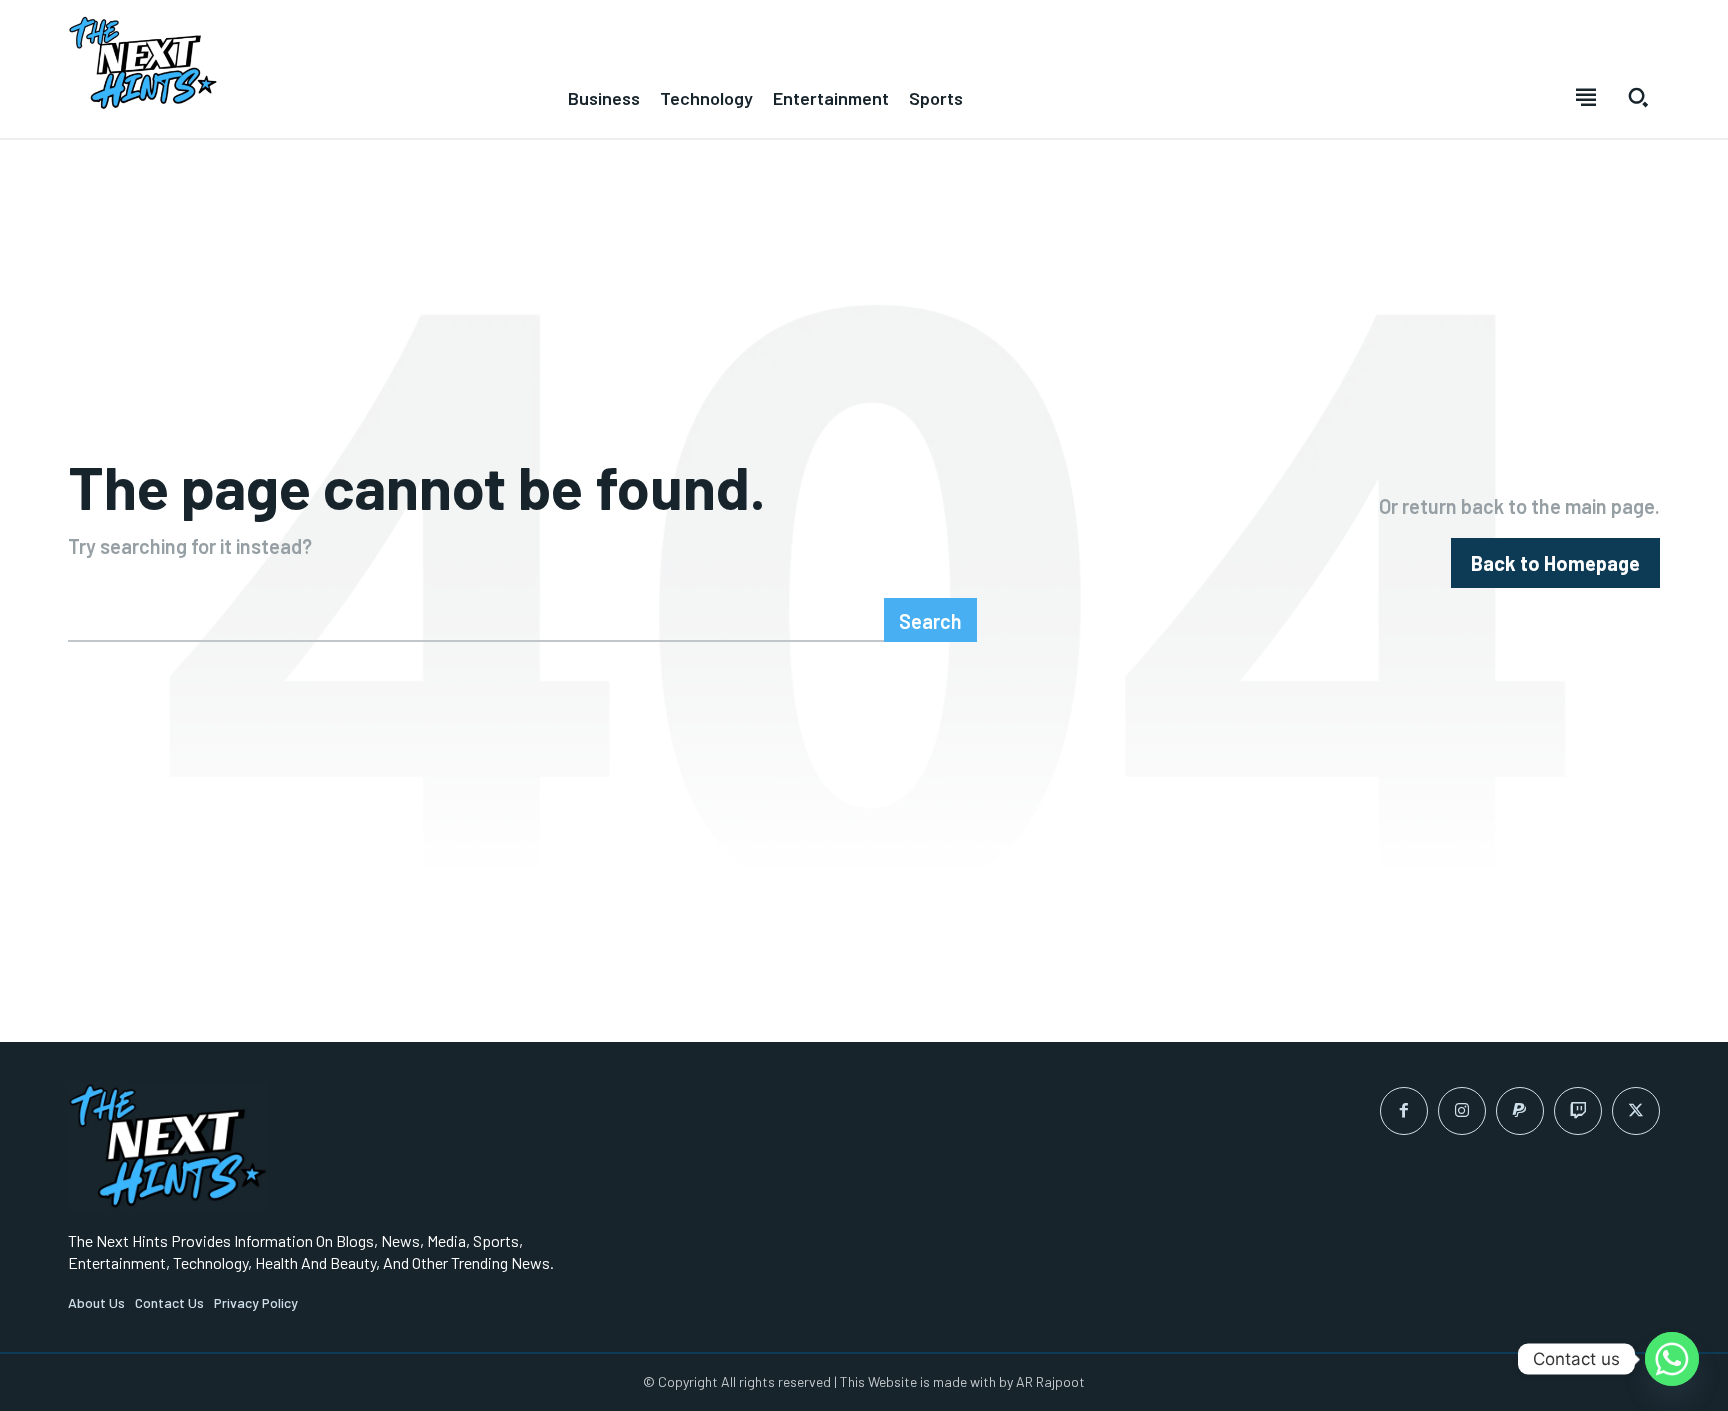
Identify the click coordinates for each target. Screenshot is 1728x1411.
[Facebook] (1404, 1111)
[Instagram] (1462, 1111)
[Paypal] (1520, 1111)
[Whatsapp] (1672, 1359)
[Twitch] (1578, 1111)
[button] (1638, 97)
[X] (1636, 1111)
